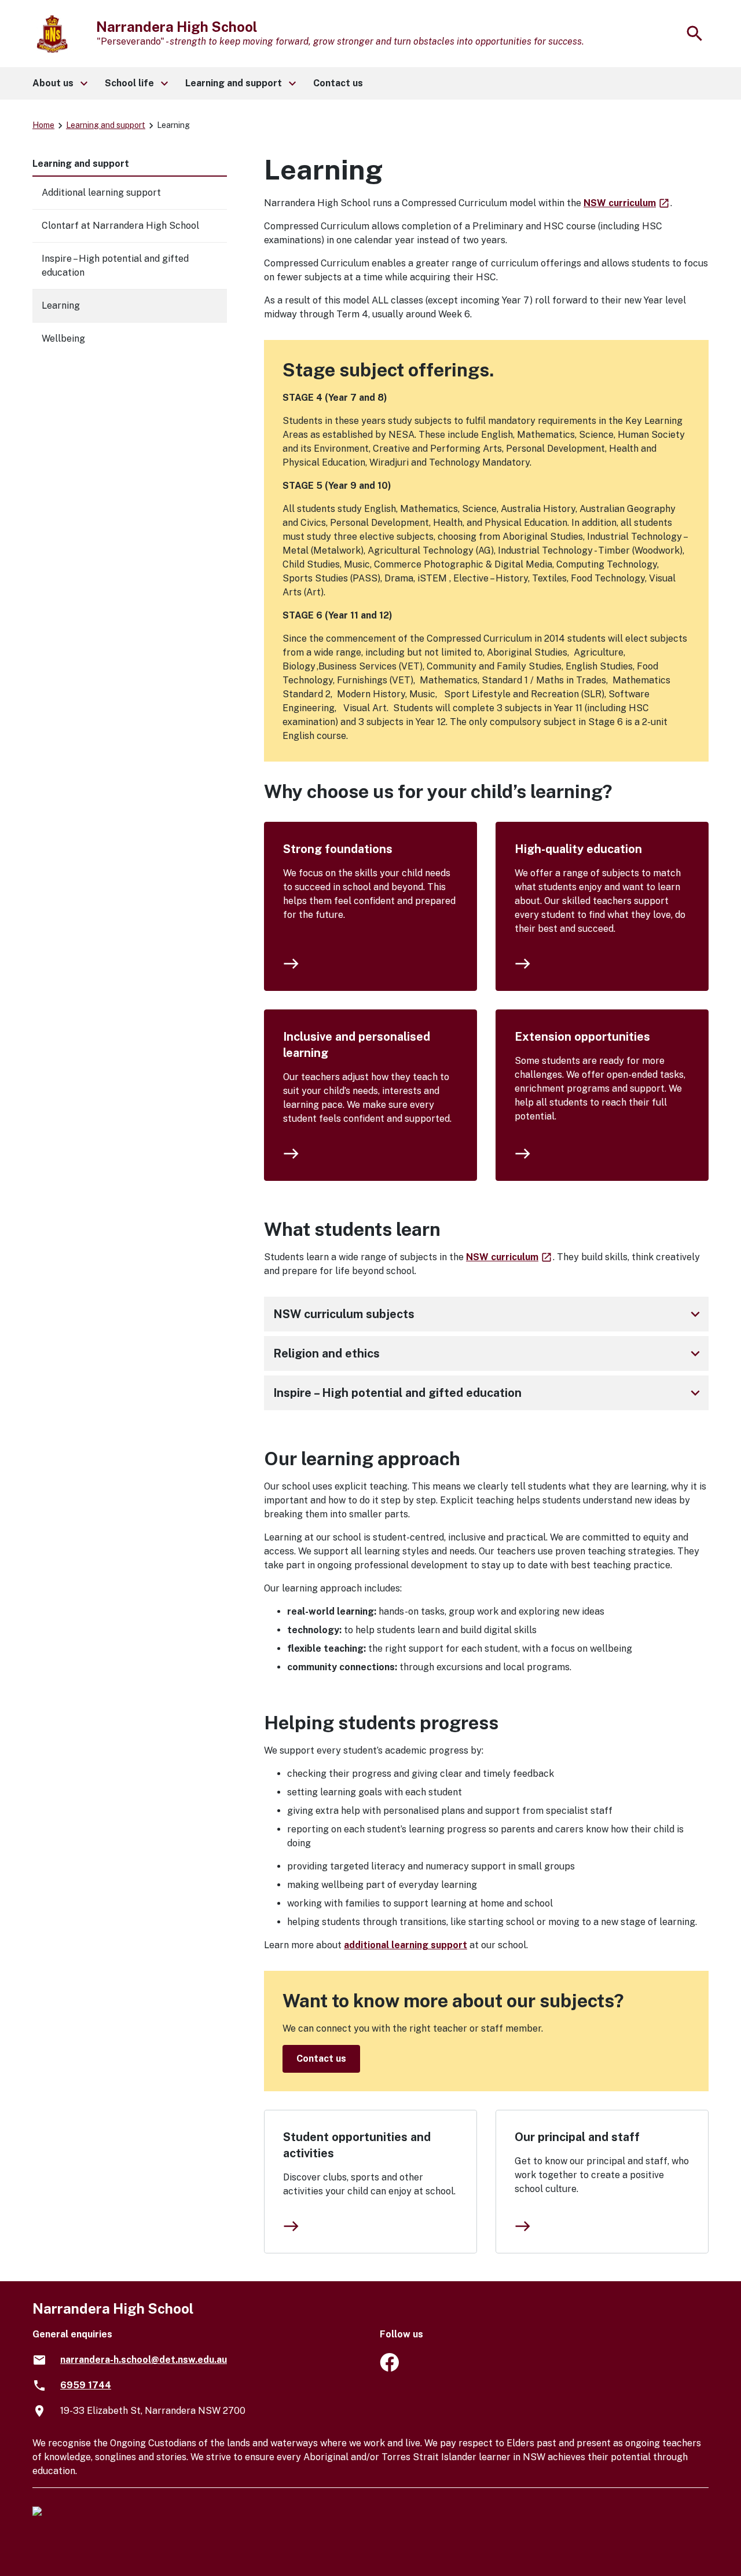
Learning (61, 305)
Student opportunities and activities (357, 2145)
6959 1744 (86, 2385)
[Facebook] (389, 2368)
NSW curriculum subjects (489, 1314)
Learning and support (106, 125)
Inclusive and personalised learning (357, 1045)
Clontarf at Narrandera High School (120, 226)
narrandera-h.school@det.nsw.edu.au (144, 2360)
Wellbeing (63, 339)
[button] (59, 83)
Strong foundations (338, 849)
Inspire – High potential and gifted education (489, 1393)
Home (43, 125)
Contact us (321, 2059)
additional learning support (406, 1945)
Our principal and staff (577, 2137)
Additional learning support (101, 193)
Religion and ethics (489, 1353)
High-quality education (578, 849)
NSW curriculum (627, 203)
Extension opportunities (582, 1037)
